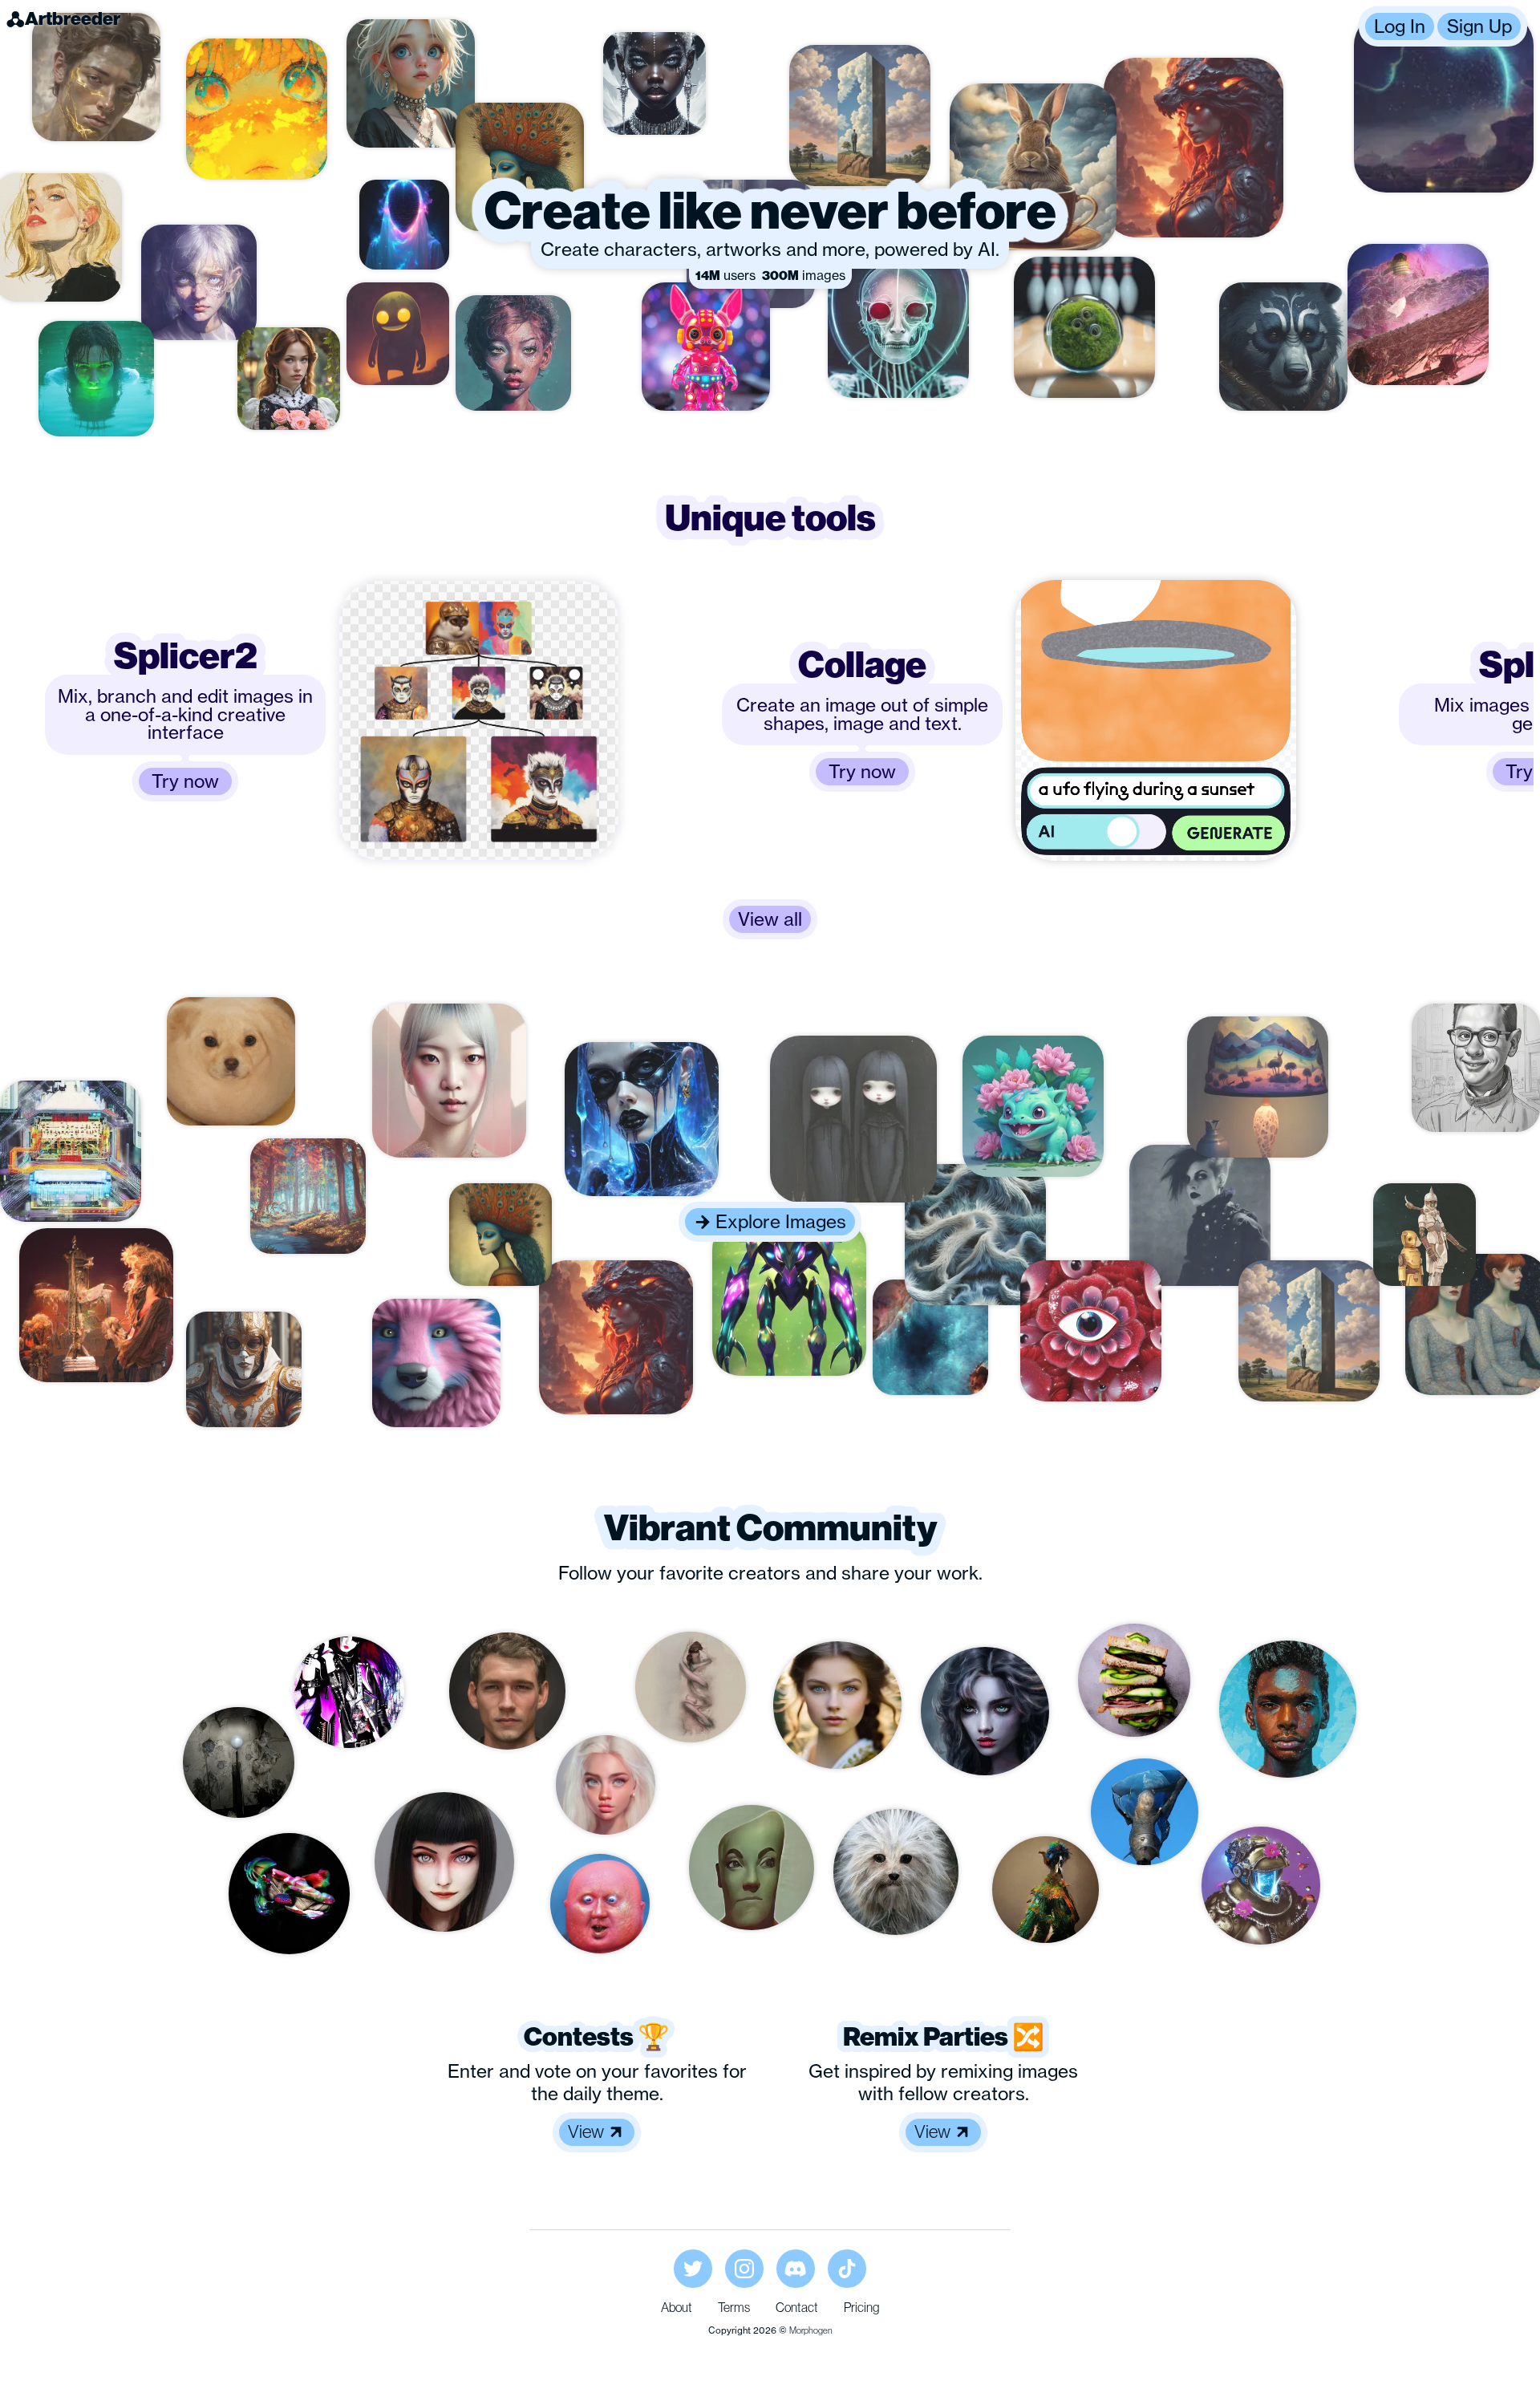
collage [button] (862, 665)
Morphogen (811, 2330)
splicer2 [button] (186, 656)
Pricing (861, 2307)
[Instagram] (744, 2269)
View (586, 2131)
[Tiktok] (847, 2269)
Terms (734, 2307)
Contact (797, 2307)
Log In (1400, 26)
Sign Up (1479, 26)
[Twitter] (693, 2269)
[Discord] (796, 2269)
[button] (1443, 26)
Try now (185, 781)
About (677, 2307)
